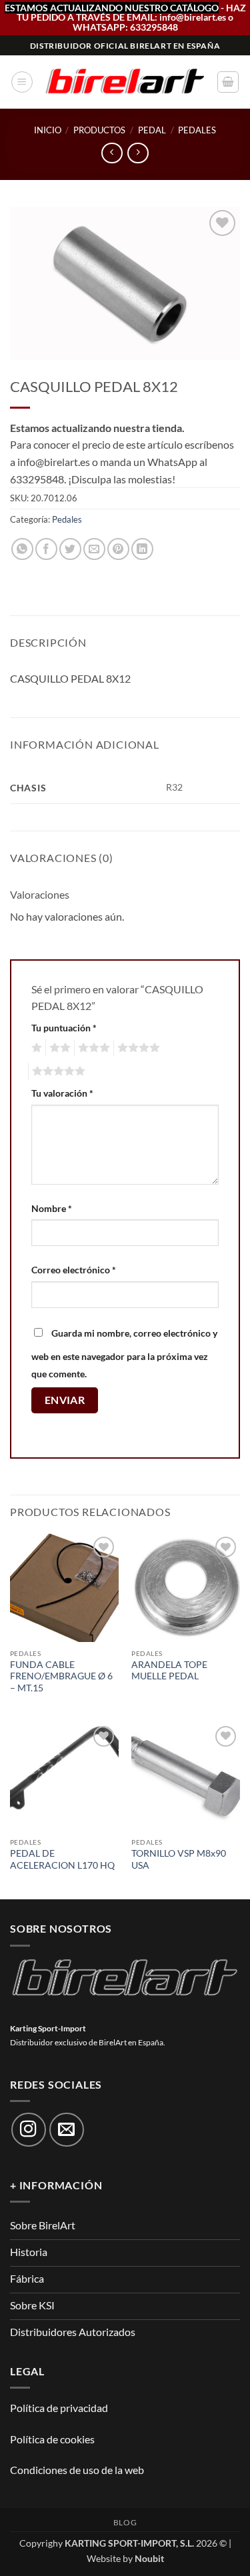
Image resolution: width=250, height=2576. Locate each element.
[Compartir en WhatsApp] (22, 549)
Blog (125, 2522)
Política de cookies (52, 2439)
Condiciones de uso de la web (77, 2470)
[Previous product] (138, 153)
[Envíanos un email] (67, 2130)
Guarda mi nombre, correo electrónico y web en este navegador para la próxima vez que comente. (124, 1353)
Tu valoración (62, 1093)
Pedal (152, 130)
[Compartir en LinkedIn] (142, 549)
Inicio (48, 130)
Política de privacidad (59, 2408)
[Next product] (112, 153)
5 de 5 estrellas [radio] (57, 1071)
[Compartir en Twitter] (70, 549)
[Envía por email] (94, 549)
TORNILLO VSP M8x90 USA (179, 1859)
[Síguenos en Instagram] (29, 2130)
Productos (99, 130)
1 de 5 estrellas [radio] (35, 1048)
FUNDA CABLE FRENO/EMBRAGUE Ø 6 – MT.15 (61, 1676)
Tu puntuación (64, 1028)
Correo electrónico (74, 1270)
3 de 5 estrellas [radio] (92, 1048)
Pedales (197, 130)
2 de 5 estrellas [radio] (58, 1048)
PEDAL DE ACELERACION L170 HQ (62, 1859)
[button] (22, 82)
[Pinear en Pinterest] (118, 549)
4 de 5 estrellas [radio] (137, 1048)
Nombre (52, 1208)
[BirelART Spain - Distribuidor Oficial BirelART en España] (125, 82)
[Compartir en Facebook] (46, 549)
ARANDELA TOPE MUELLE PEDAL (169, 1671)
